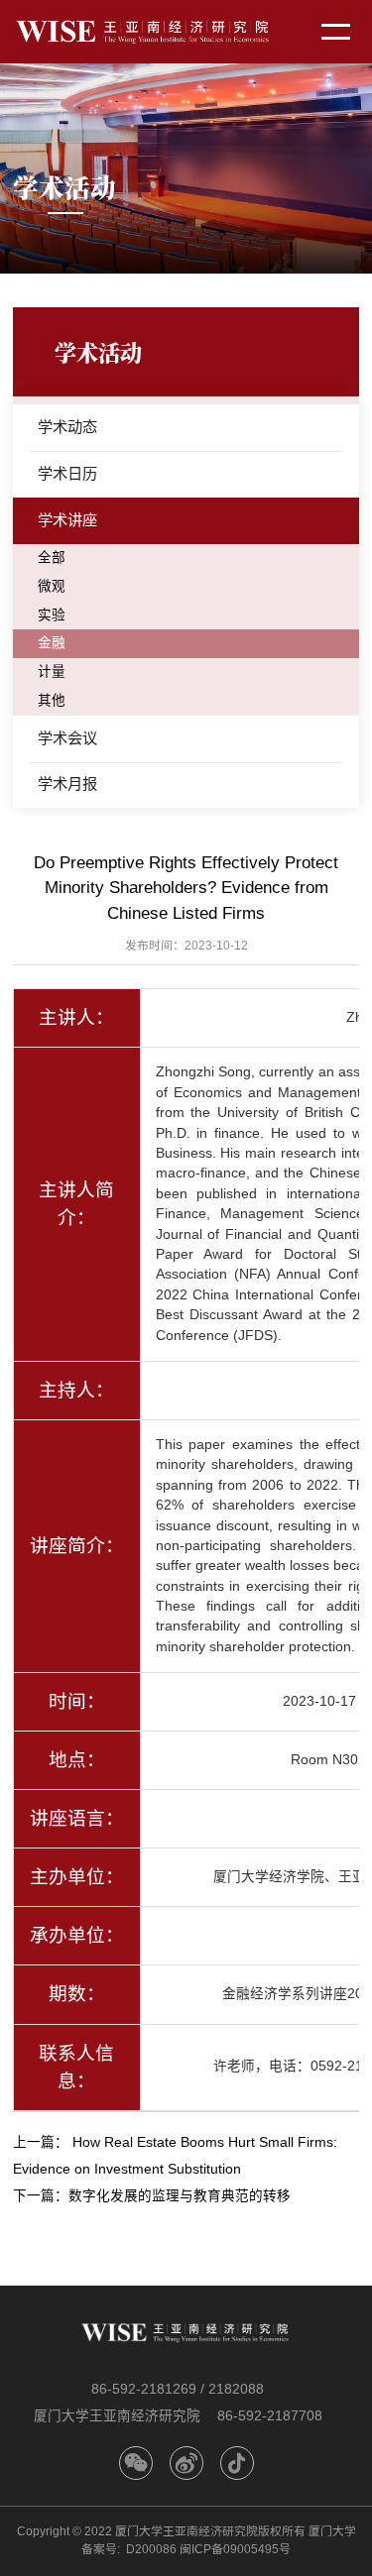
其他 (52, 700)
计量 (52, 672)
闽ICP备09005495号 (235, 2549)
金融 (52, 643)
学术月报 (67, 784)
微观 (52, 586)
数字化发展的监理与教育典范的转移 (180, 2196)
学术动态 (67, 427)
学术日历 (67, 473)
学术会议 (67, 738)
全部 (52, 558)
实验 (52, 615)
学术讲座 (67, 520)
